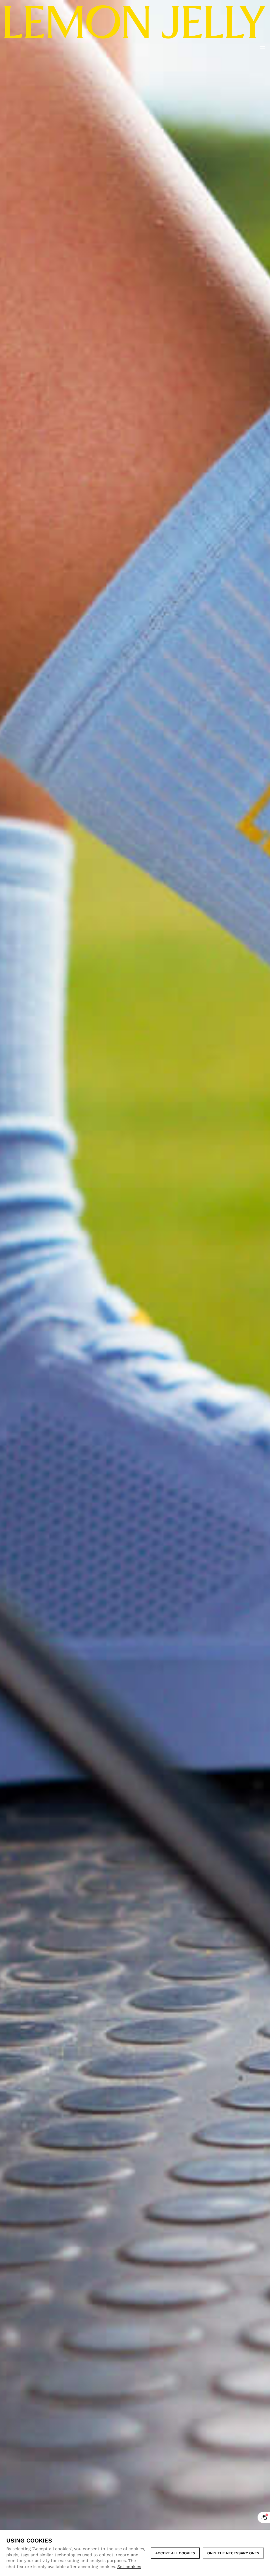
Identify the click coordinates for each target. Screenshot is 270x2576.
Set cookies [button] (129, 2567)
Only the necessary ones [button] (233, 2553)
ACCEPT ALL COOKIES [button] (175, 2553)
